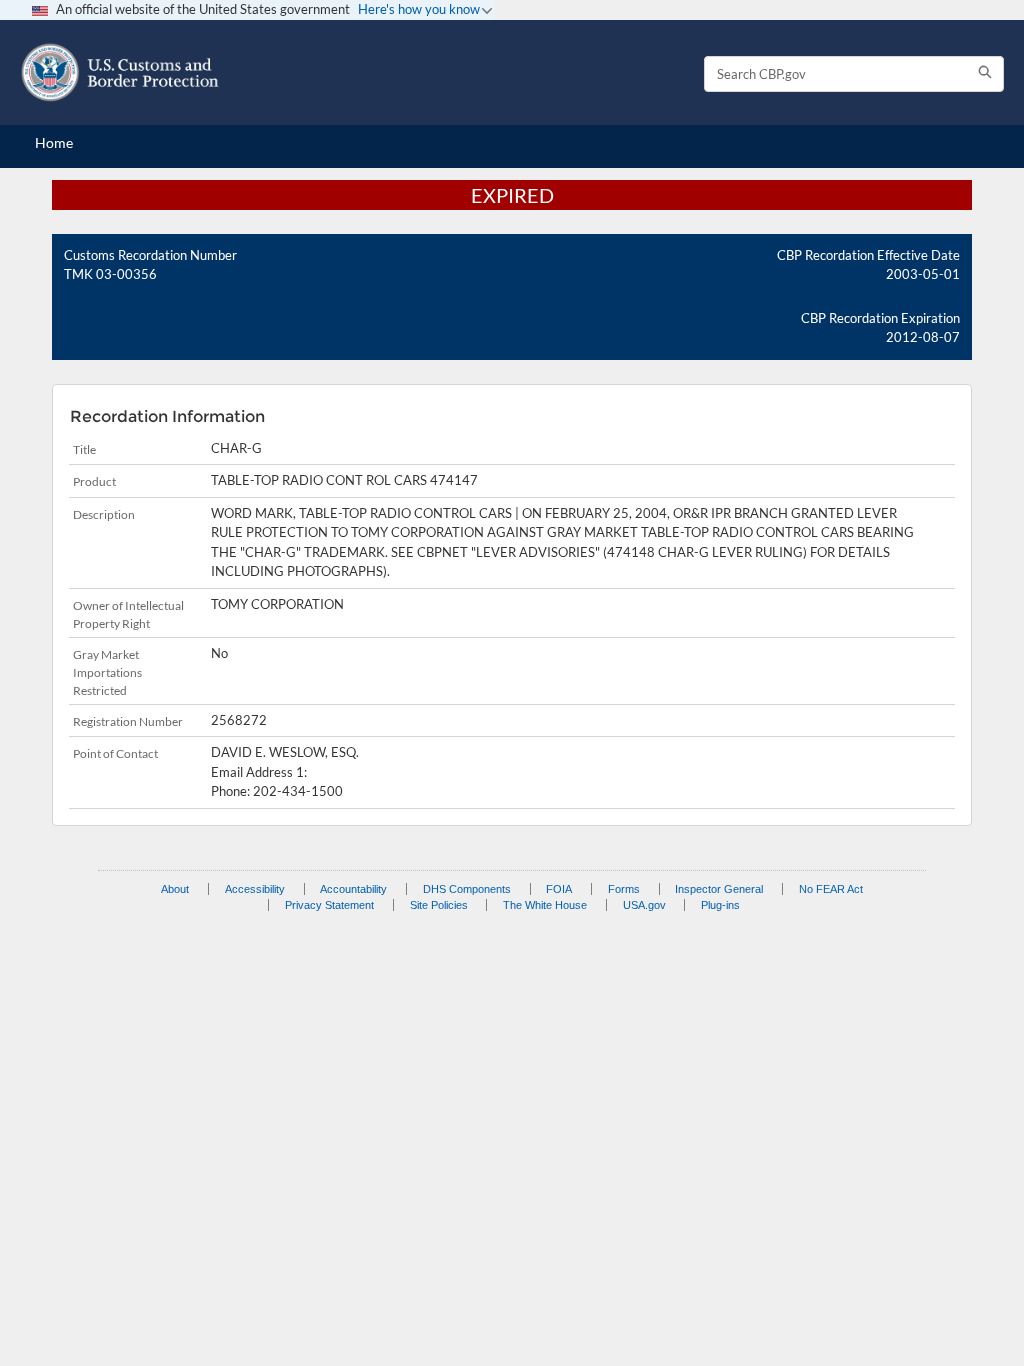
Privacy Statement (329, 905)
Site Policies (439, 905)
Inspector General (719, 889)
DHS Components (467, 889)
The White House (545, 905)
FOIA (559, 889)
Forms (624, 889)
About (175, 889)
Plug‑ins (720, 905)
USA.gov (644, 905)
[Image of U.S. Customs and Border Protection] (120, 72)
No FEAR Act (831, 889)
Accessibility (255, 889)
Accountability (353, 889)
